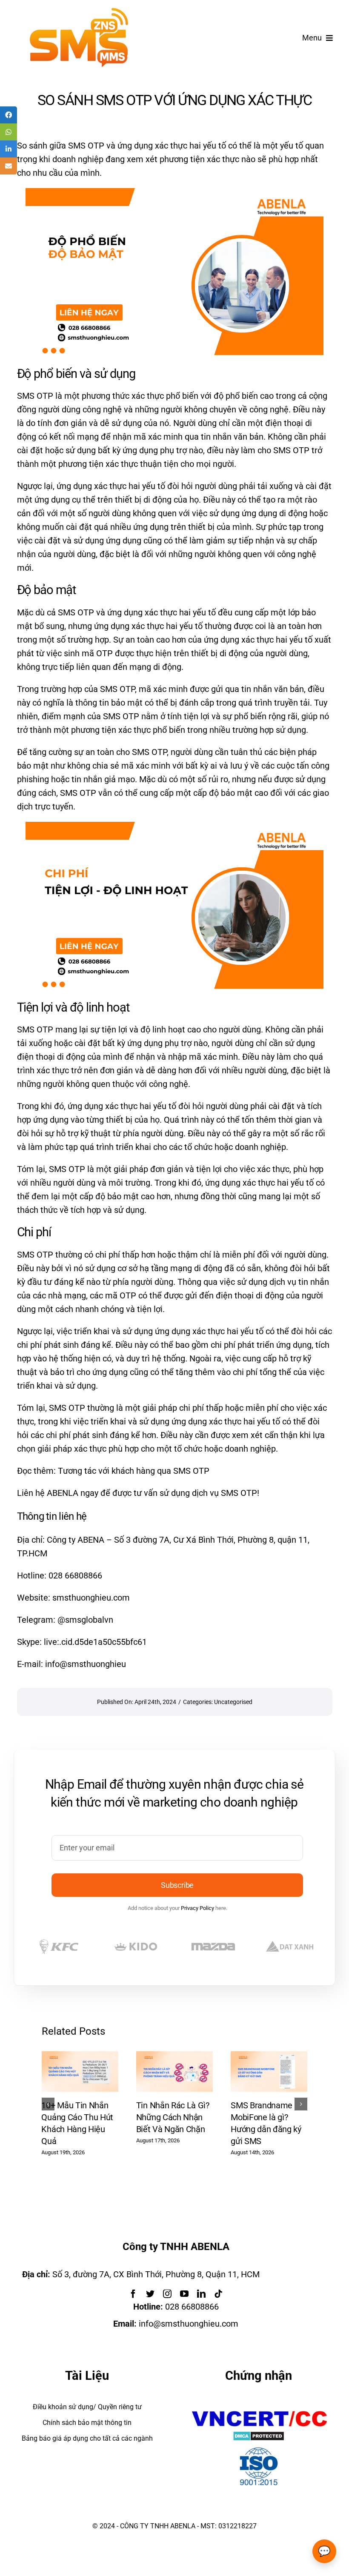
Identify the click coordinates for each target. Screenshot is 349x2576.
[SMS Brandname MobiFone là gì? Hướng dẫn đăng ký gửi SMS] (269, 2056)
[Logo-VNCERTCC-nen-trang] (259, 2410)
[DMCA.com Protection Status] (259, 2438)
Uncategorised (233, 1702)
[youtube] (184, 2294)
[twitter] (150, 2294)
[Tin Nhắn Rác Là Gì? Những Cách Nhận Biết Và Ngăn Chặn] (174, 2056)
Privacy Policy (197, 1908)
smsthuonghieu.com (91, 1598)
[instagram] (167, 2294)
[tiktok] (218, 2294)
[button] (48, 2104)
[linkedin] (201, 2294)
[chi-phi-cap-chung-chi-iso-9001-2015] (259, 2449)
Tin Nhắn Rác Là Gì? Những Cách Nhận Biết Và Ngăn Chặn (173, 2117)
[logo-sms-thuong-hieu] (79, 12)
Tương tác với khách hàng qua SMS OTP (134, 1471)
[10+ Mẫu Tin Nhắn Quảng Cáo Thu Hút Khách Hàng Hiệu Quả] (80, 2056)
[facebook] (133, 2294)
